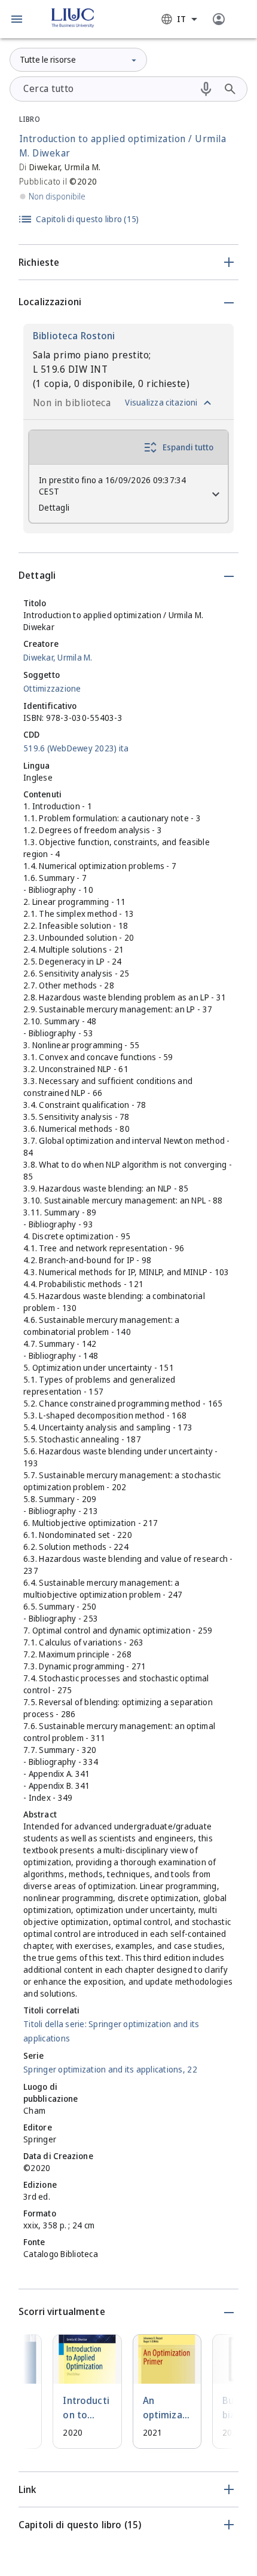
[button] (17, 19)
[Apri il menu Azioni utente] (219, 19)
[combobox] (179, 19)
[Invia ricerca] (230, 89)
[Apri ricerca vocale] (206, 89)
